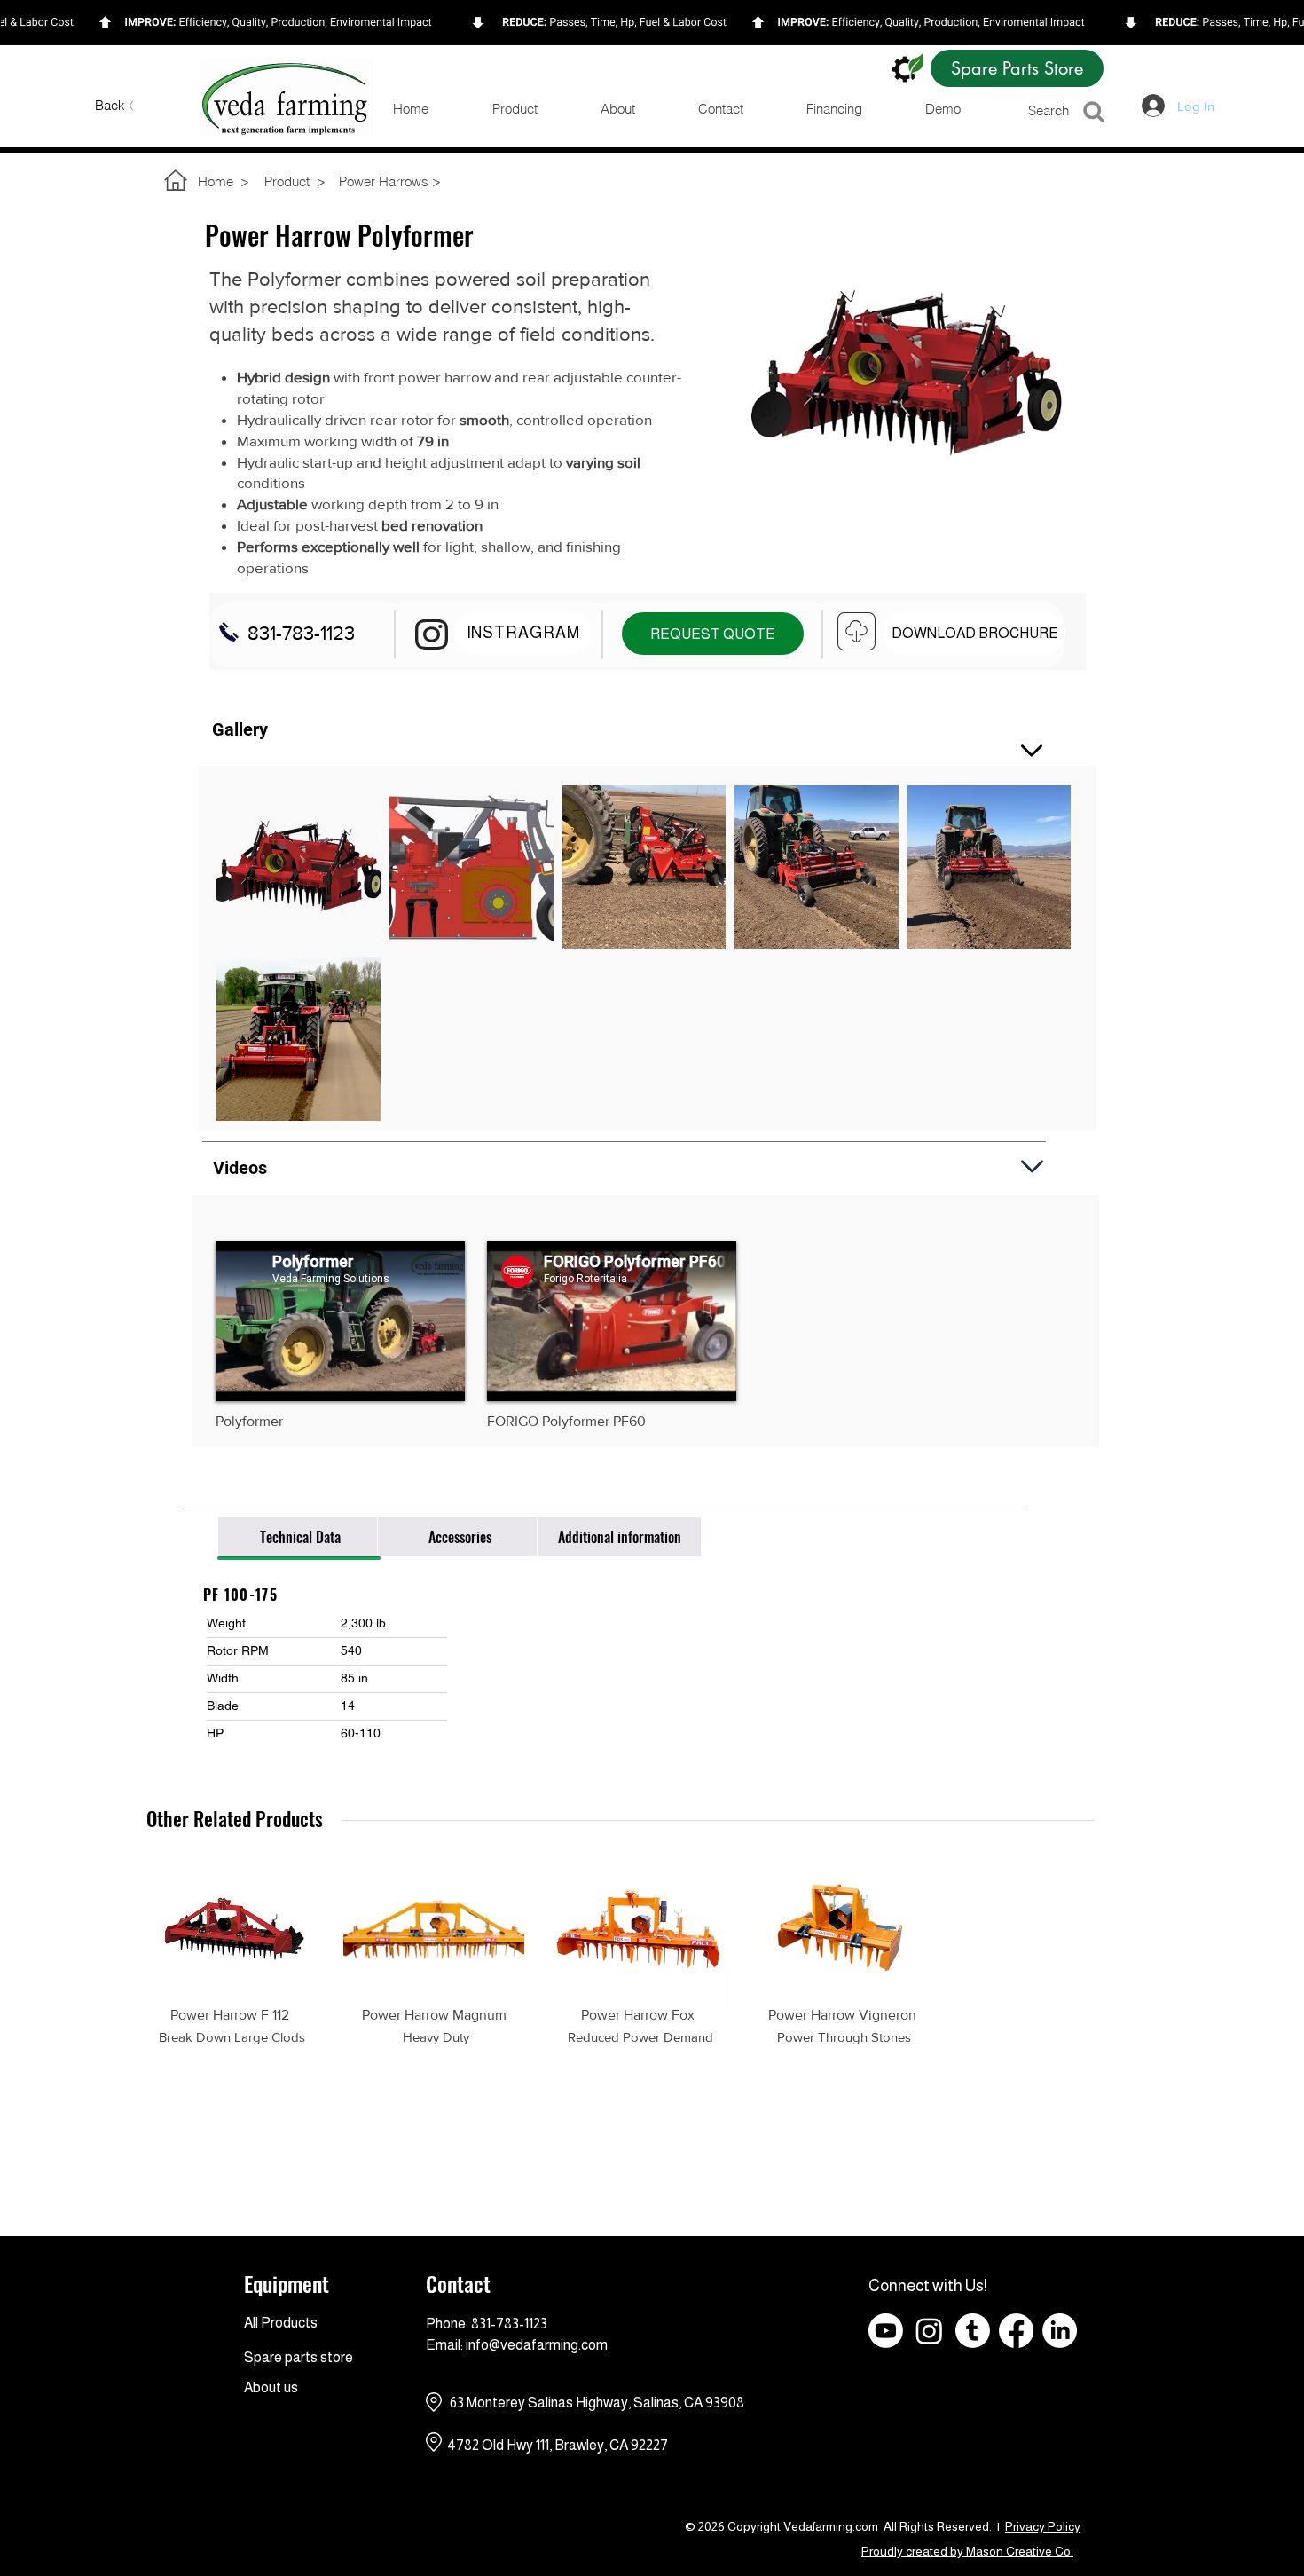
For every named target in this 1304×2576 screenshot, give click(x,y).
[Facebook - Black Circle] (1103, 2331)
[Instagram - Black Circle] (1190, 2331)
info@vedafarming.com (537, 2345)
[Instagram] (929, 2331)
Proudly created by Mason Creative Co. (967, 2551)
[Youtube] (886, 2331)
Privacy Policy (1043, 2526)
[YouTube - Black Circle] (1147, 2331)
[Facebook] (1016, 2331)
